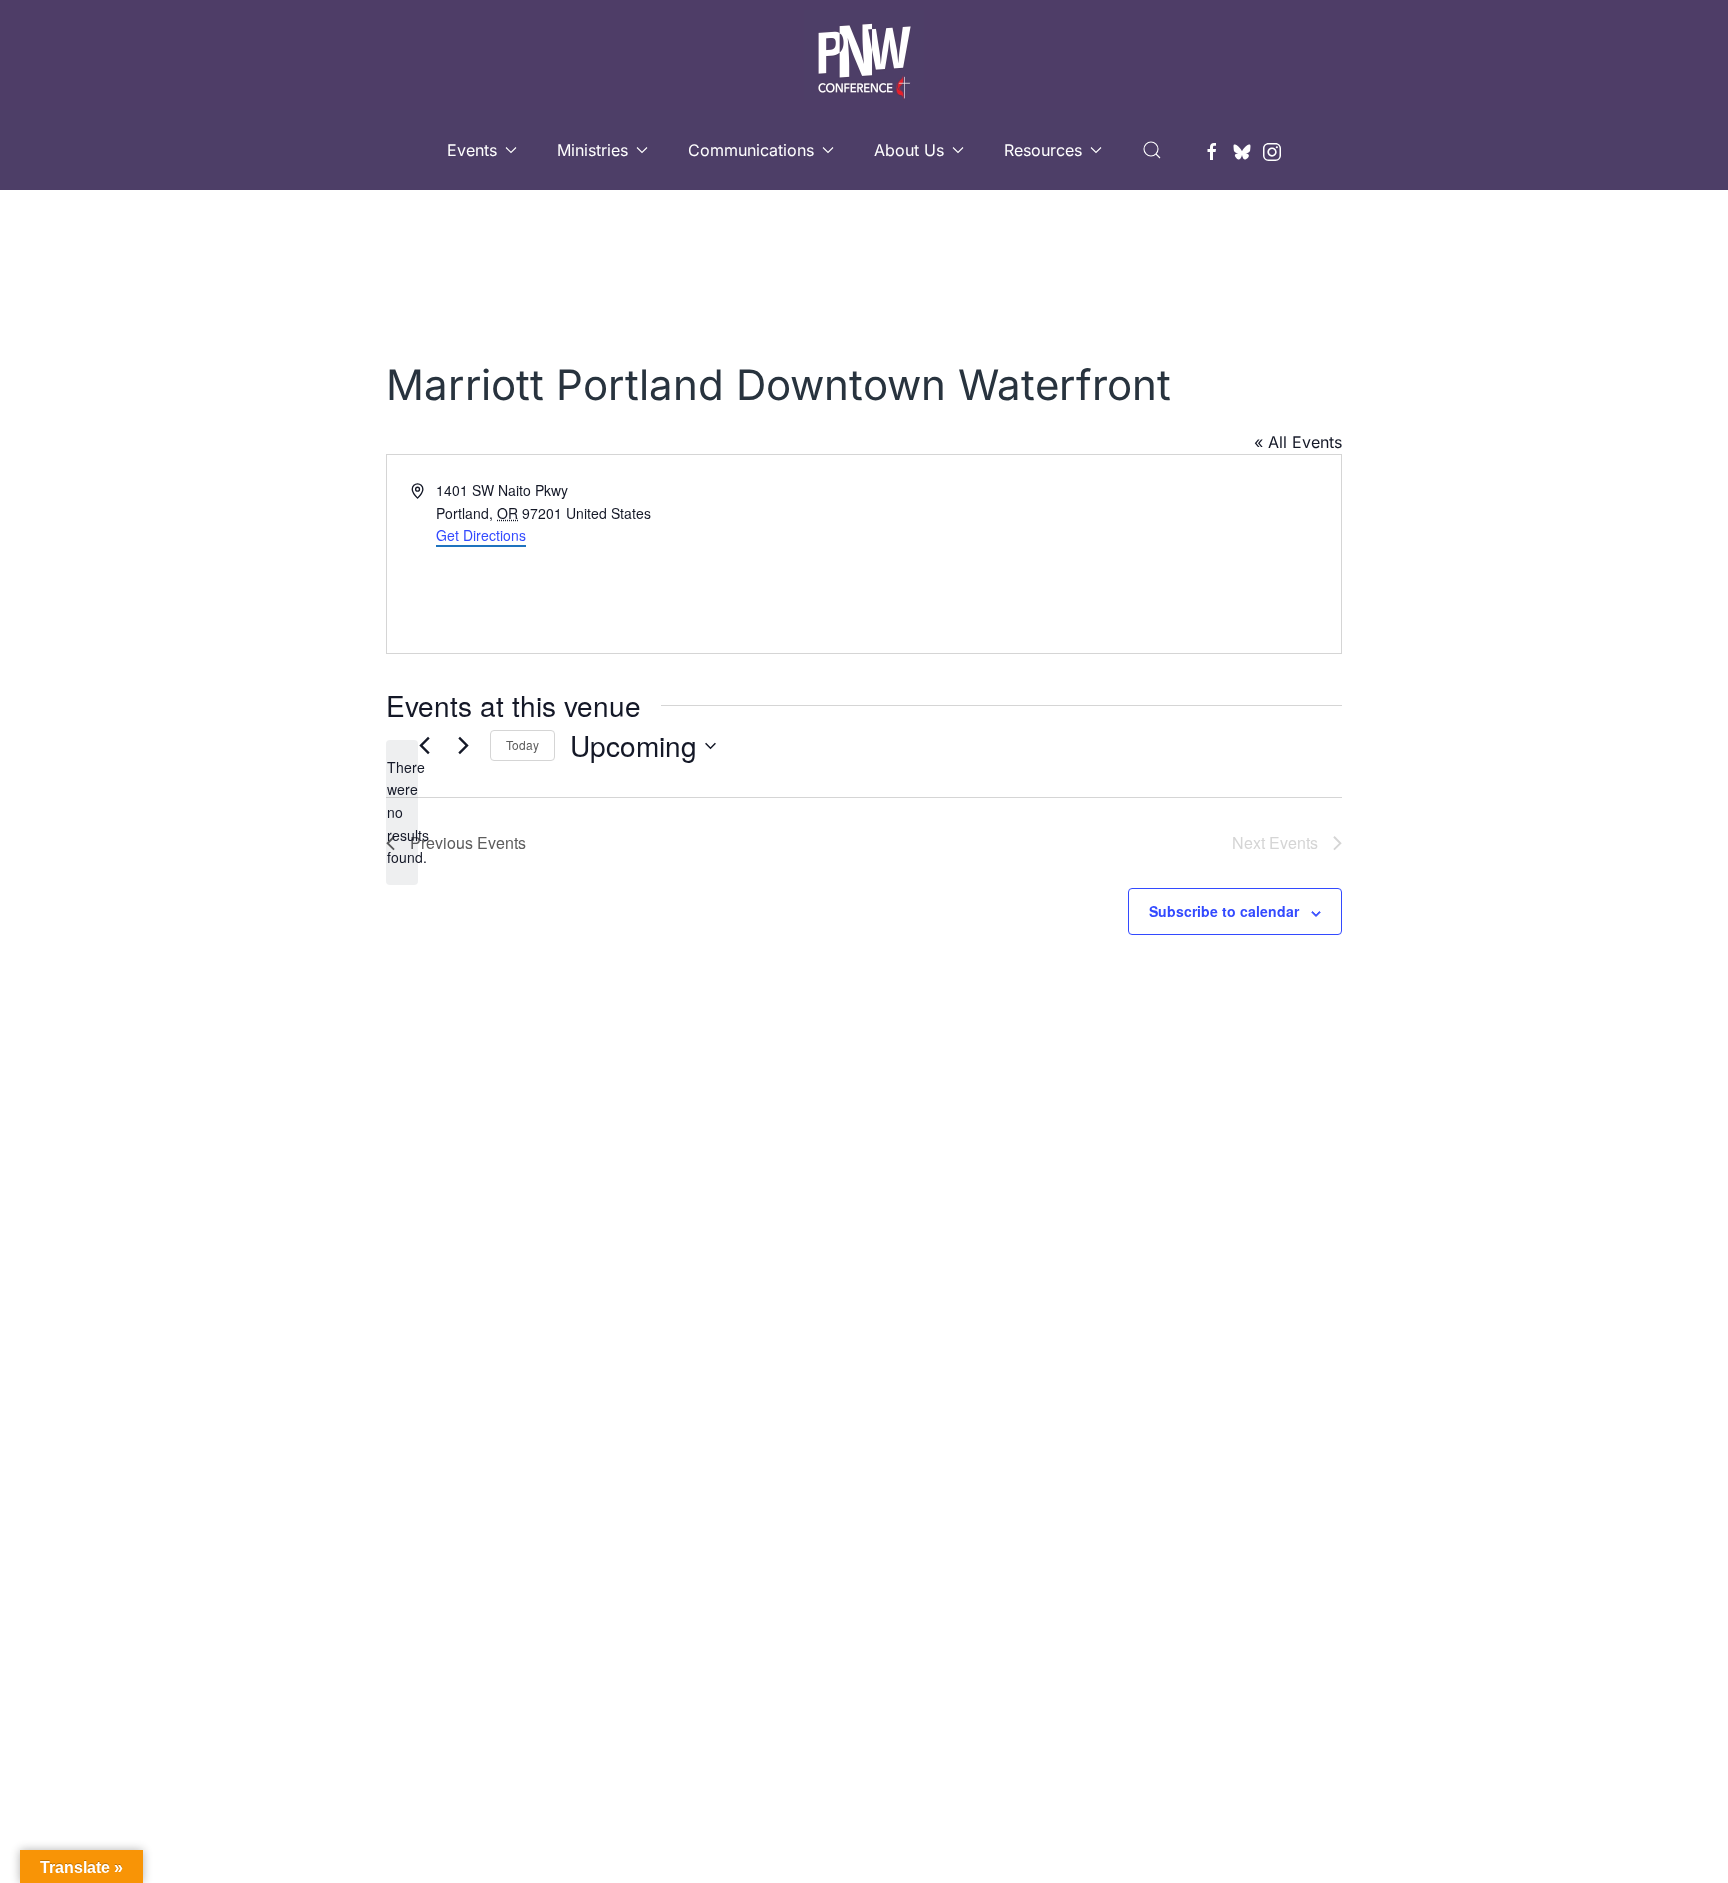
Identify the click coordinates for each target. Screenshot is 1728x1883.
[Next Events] (463, 746)
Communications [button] (751, 150)
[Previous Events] (424, 746)
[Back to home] (864, 55)
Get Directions (481, 535)
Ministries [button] (592, 150)
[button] (1152, 150)
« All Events (1298, 442)
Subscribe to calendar (1224, 911)
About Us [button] (909, 150)
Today (522, 744)
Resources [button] (1043, 150)
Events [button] (472, 150)
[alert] (402, 812)
